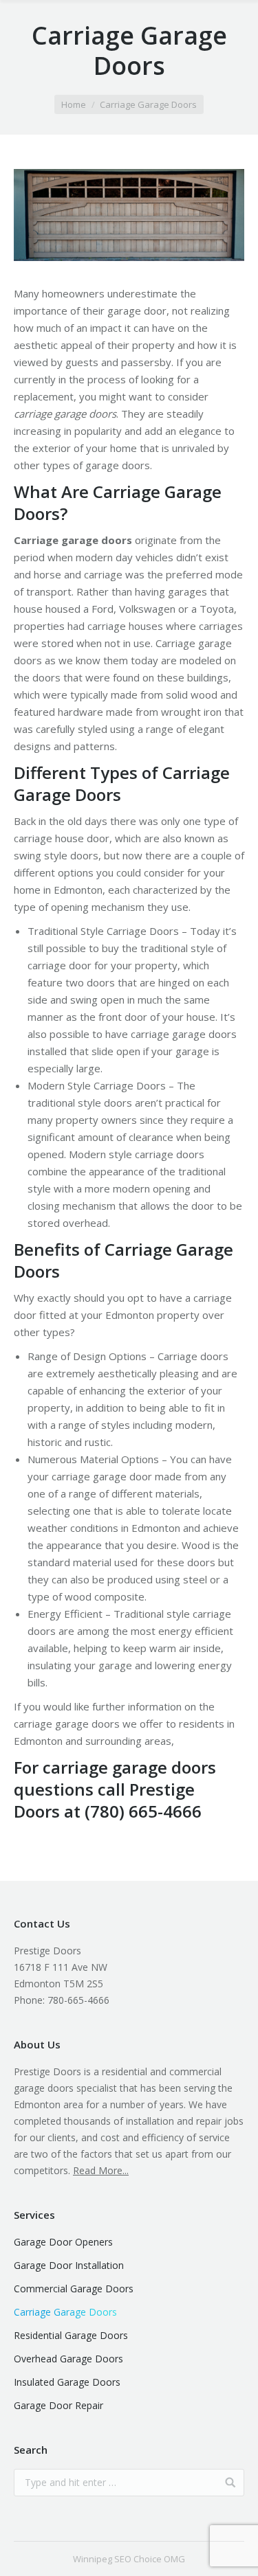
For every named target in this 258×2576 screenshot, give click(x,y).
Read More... (101, 2170)
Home (74, 104)
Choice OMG (159, 2559)
